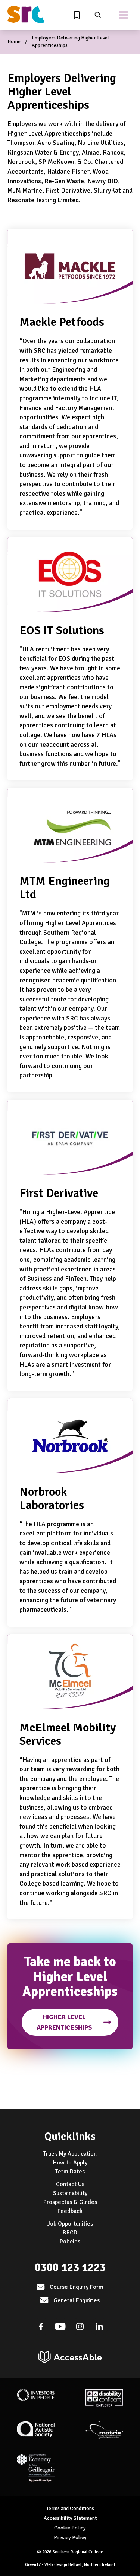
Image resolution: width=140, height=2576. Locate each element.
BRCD (70, 2233)
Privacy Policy (70, 2537)
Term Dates (70, 2172)
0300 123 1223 (70, 2267)
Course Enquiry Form (76, 2287)
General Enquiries (76, 2300)
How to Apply (70, 2163)
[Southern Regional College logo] (26, 15)
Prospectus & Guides (70, 2202)
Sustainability (70, 2193)
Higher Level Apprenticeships (64, 2022)
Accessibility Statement (70, 2518)
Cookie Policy (70, 2528)
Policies (70, 2242)
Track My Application (70, 2154)
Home (14, 42)
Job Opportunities (70, 2224)
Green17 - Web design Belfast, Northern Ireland (70, 2565)
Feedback (70, 2211)
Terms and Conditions (70, 2508)
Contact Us (70, 2184)
